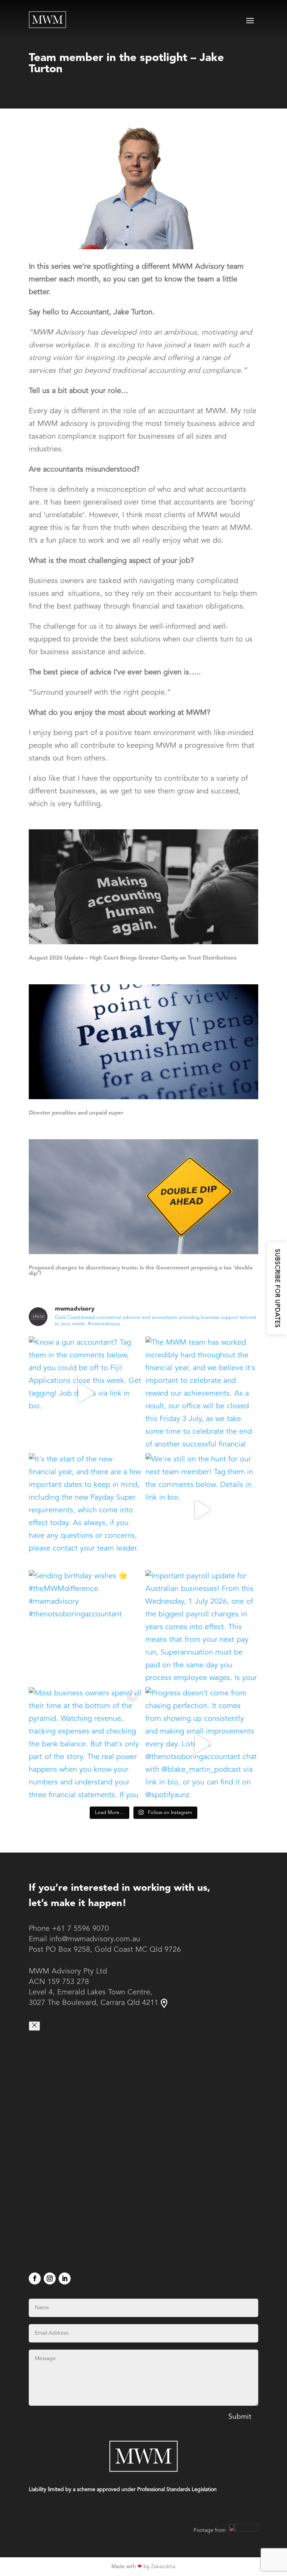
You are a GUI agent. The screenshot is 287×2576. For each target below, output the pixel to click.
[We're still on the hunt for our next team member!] (202, 1510)
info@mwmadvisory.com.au (95, 1939)
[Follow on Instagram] (50, 2278)
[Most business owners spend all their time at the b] (85, 1744)
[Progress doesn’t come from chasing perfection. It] (202, 1744)
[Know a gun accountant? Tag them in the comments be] (85, 1393)
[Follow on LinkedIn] (65, 2278)
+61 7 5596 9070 (80, 1929)
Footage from (210, 2530)
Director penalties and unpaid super (76, 1113)
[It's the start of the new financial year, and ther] (85, 1510)
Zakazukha (163, 2567)
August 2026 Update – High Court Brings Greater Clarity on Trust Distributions (133, 958)
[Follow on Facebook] (35, 2278)
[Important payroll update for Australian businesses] (202, 1627)
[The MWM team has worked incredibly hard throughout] (202, 1393)
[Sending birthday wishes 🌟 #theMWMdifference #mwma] (85, 1627)
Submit (240, 2417)
